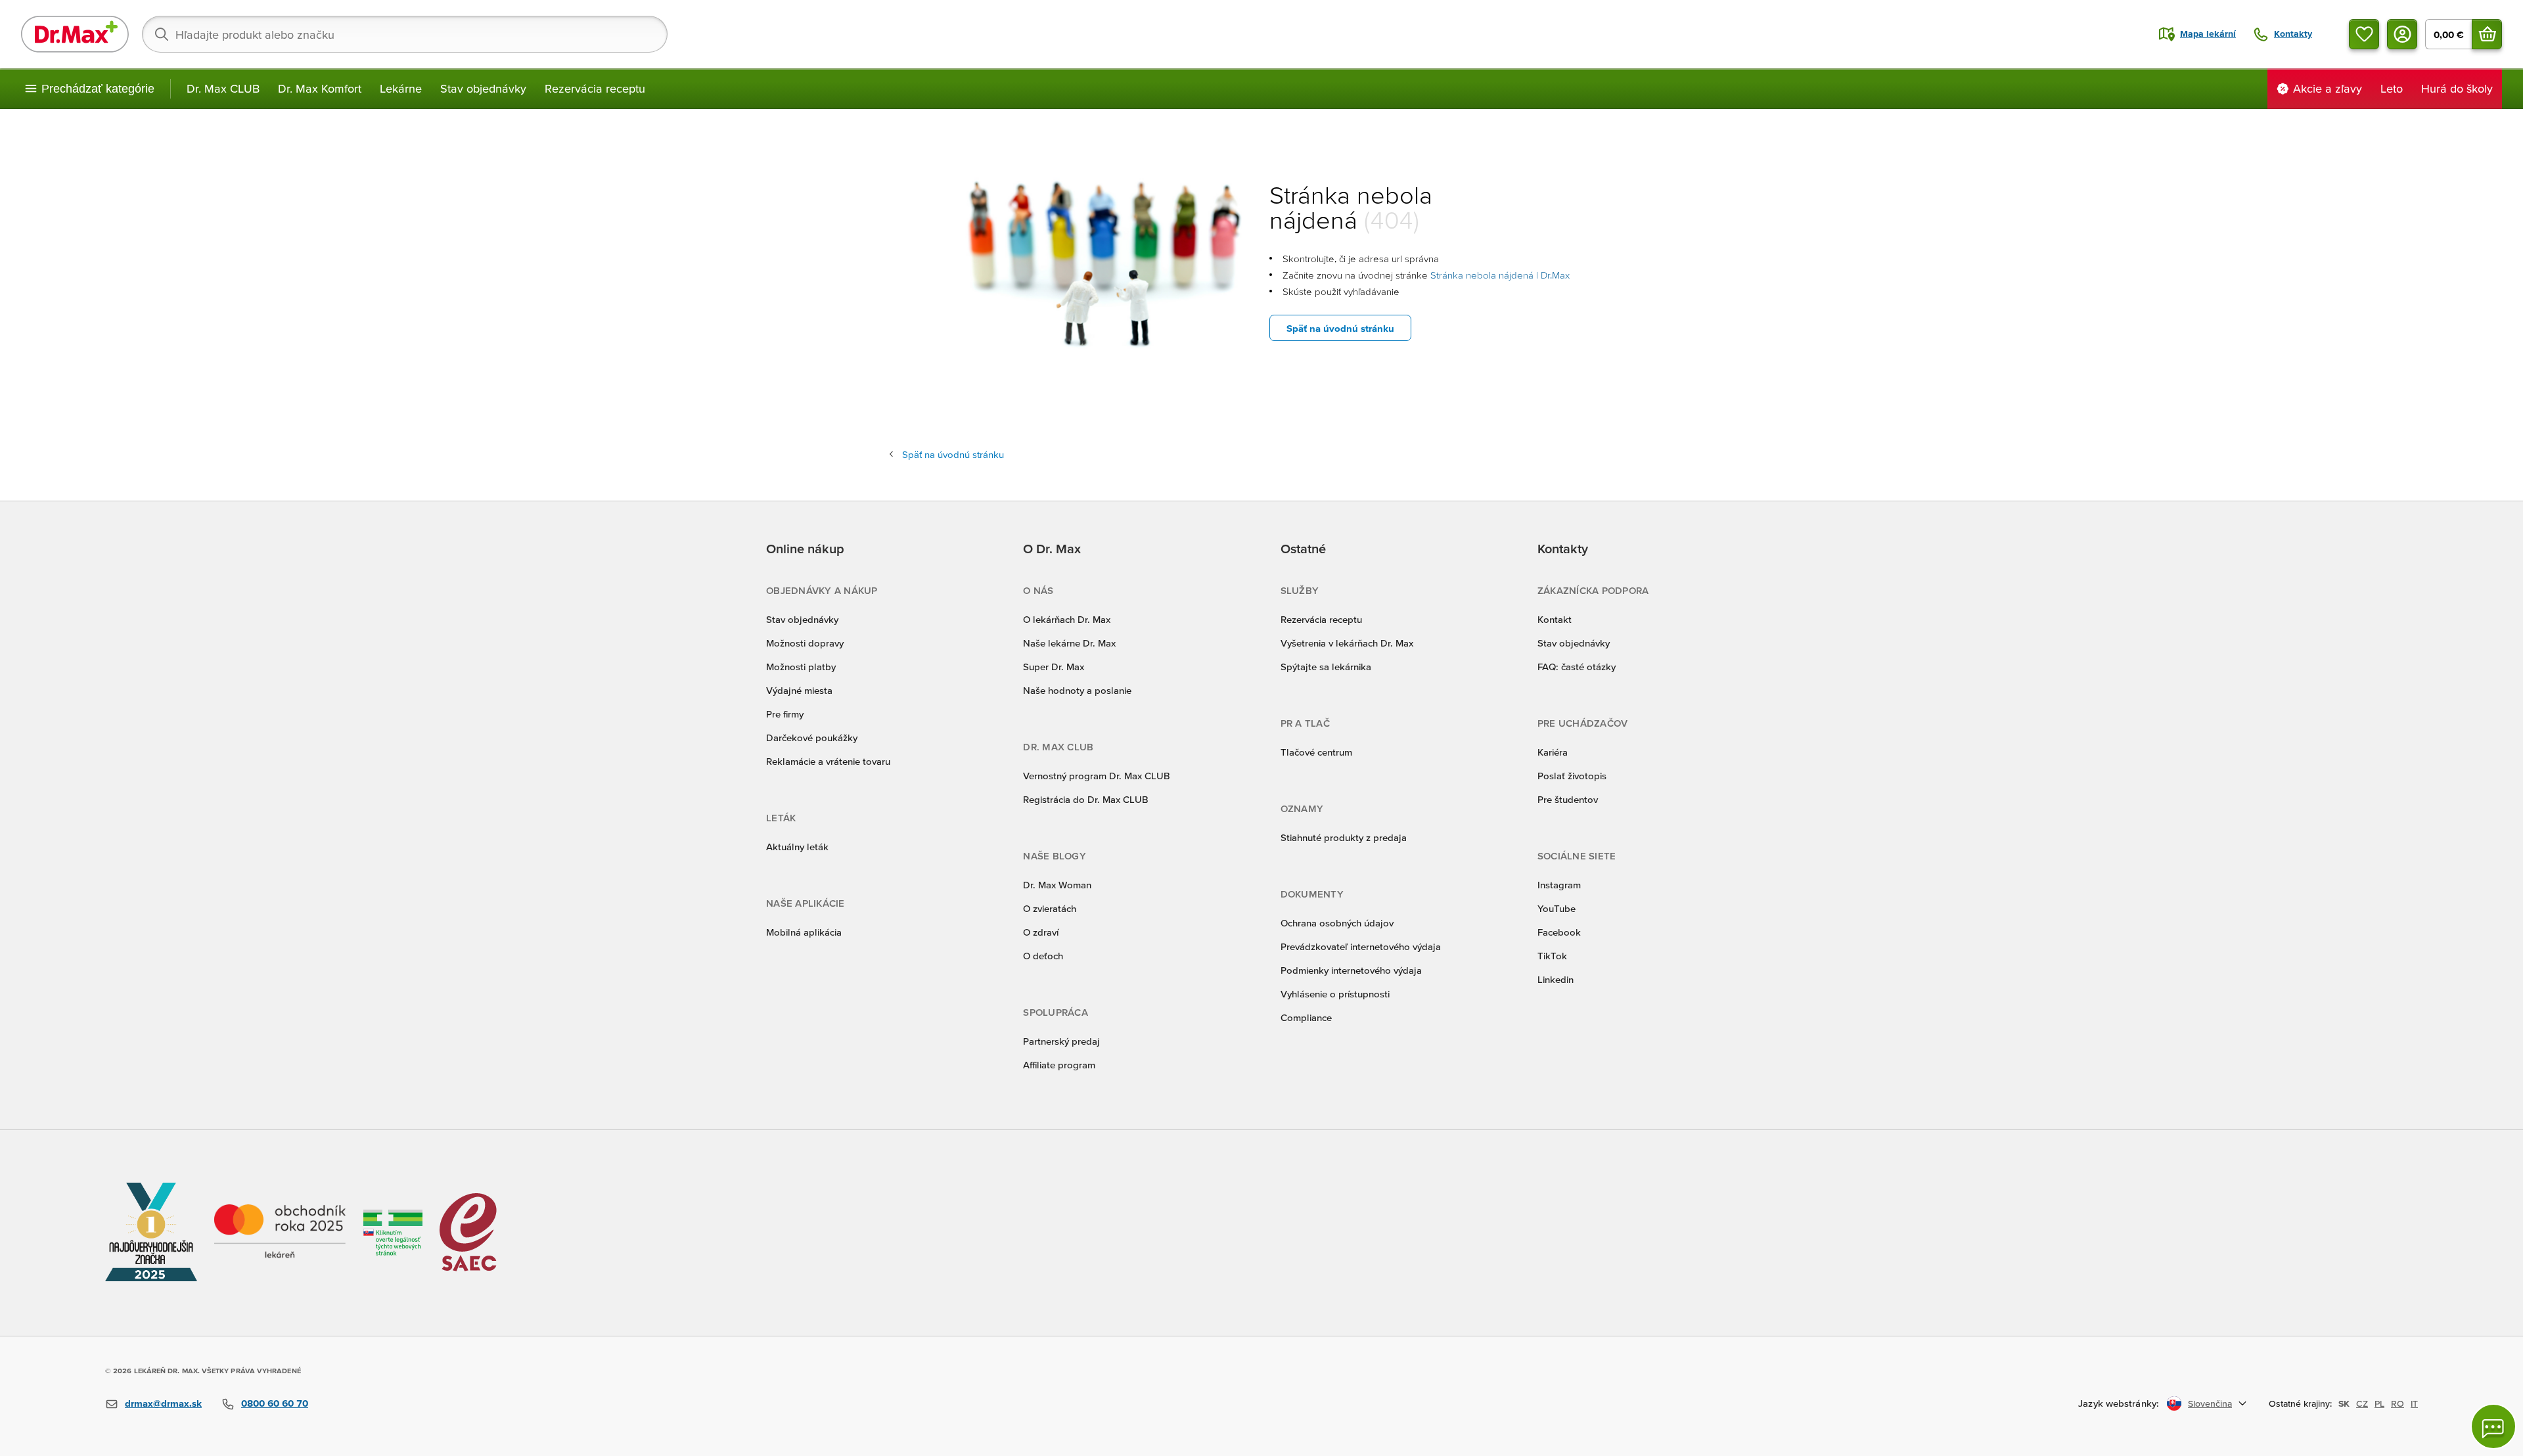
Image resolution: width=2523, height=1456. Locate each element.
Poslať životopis (1572, 776)
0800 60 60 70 (275, 1403)
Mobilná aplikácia (804, 932)
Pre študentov (1568, 799)
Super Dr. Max (1054, 667)
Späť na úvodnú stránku (1340, 328)
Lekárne (401, 88)
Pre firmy (785, 714)
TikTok (1552, 956)
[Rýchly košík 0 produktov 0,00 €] (2487, 34)
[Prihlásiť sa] (2402, 34)
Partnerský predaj (1061, 1041)
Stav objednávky (483, 88)
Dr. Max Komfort (320, 88)
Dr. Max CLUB (223, 88)
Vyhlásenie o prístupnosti (1335, 994)
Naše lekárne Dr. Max (1069, 643)
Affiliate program (1059, 1065)
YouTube (1557, 908)
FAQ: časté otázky (1577, 667)
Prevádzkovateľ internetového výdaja (1361, 946)
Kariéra (1553, 752)
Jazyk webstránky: (2119, 1403)
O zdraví (1041, 932)
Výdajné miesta (799, 690)
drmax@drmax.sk (163, 1403)
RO (2398, 1403)
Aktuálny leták (797, 847)
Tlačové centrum (1316, 752)
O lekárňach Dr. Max (1067, 619)
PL (2379, 1403)
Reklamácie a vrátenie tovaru (828, 761)
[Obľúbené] (2364, 34)
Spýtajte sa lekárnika (1326, 667)
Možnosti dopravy (805, 643)
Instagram (1559, 885)
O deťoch (1043, 956)
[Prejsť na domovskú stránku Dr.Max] (75, 34)
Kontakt (1555, 619)
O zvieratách (1050, 908)
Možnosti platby (801, 667)
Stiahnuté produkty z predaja (1344, 837)
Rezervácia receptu (595, 88)
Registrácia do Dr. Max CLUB (1086, 799)
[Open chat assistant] (2493, 1426)
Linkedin (1556, 979)
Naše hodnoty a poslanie (1077, 690)
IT (2414, 1403)
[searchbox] (405, 34)
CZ (2362, 1403)
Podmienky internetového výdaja (1351, 970)
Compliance (1306, 1017)
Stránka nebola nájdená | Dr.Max (1500, 275)
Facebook (1559, 932)
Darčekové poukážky (812, 738)
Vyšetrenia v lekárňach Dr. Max (1347, 643)
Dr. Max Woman (1057, 885)
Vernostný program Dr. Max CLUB (1097, 776)
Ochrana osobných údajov (1337, 923)
